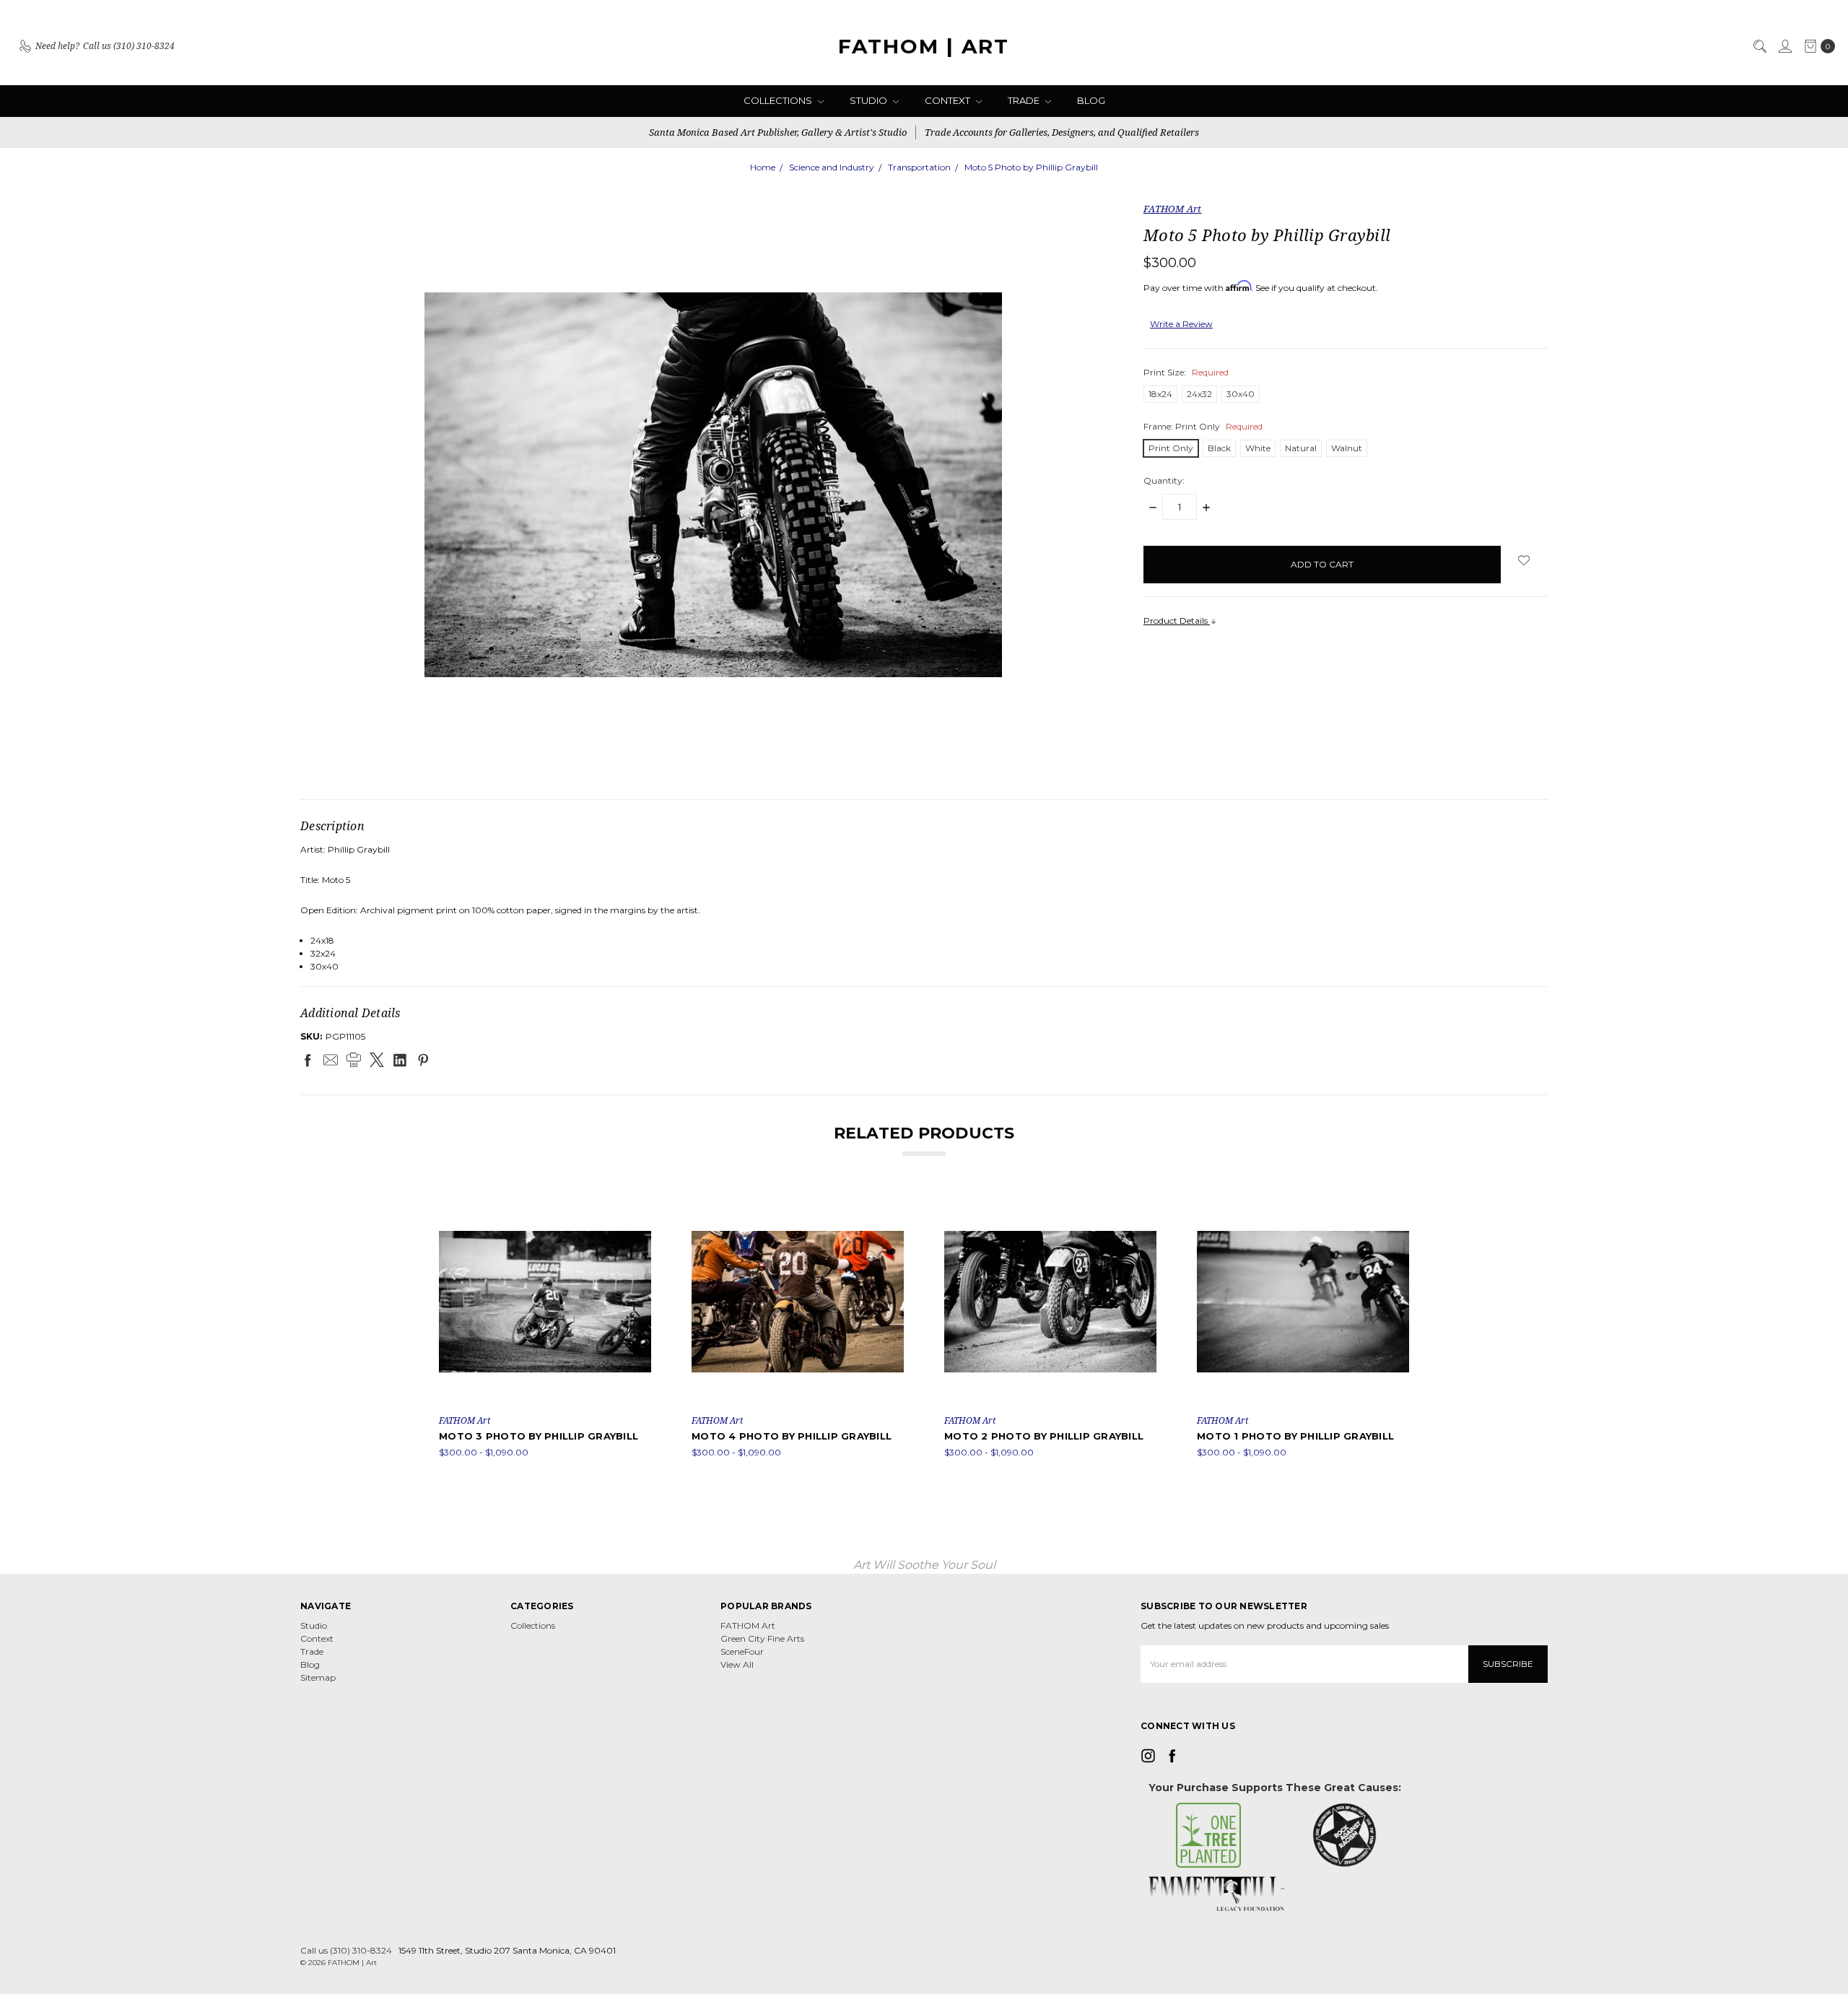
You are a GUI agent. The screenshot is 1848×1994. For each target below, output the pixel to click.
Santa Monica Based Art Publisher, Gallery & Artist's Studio (778, 132)
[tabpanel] (545, 1327)
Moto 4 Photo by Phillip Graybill (792, 1436)
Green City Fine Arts (762, 1638)
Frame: (1203, 426)
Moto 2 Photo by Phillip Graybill (1044, 1436)
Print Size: (1186, 372)
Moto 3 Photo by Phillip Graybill (539, 1436)
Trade (1025, 100)
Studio (869, 100)
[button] (1209, 1835)
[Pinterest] (423, 1060)
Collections (779, 100)
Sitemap (318, 1677)
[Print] (354, 1060)
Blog (1091, 100)
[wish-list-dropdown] (1524, 560)
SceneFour (742, 1651)
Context (949, 100)
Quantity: (1164, 480)
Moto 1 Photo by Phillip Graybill (1295, 1436)
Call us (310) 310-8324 (346, 1950)
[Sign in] (1784, 46)
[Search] (1759, 46)
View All (737, 1664)
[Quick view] (641, 1206)
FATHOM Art (748, 1625)
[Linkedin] (400, 1060)
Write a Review (1181, 324)
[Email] (331, 1060)
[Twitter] (377, 1060)
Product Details (1177, 621)
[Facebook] (308, 1060)
